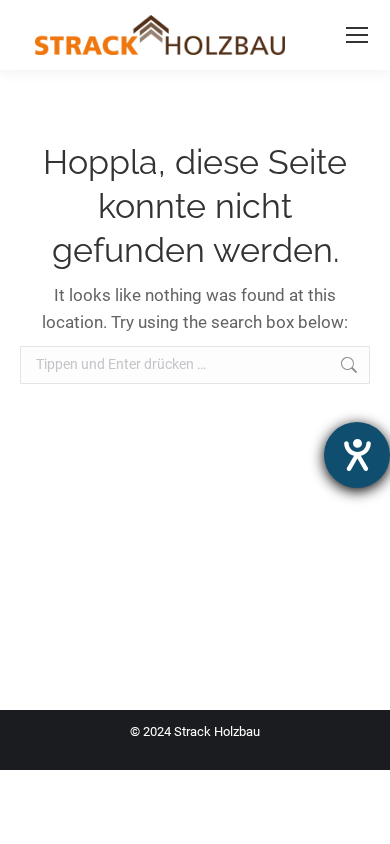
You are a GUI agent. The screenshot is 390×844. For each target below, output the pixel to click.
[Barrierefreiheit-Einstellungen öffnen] (357, 455)
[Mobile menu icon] (357, 35)
